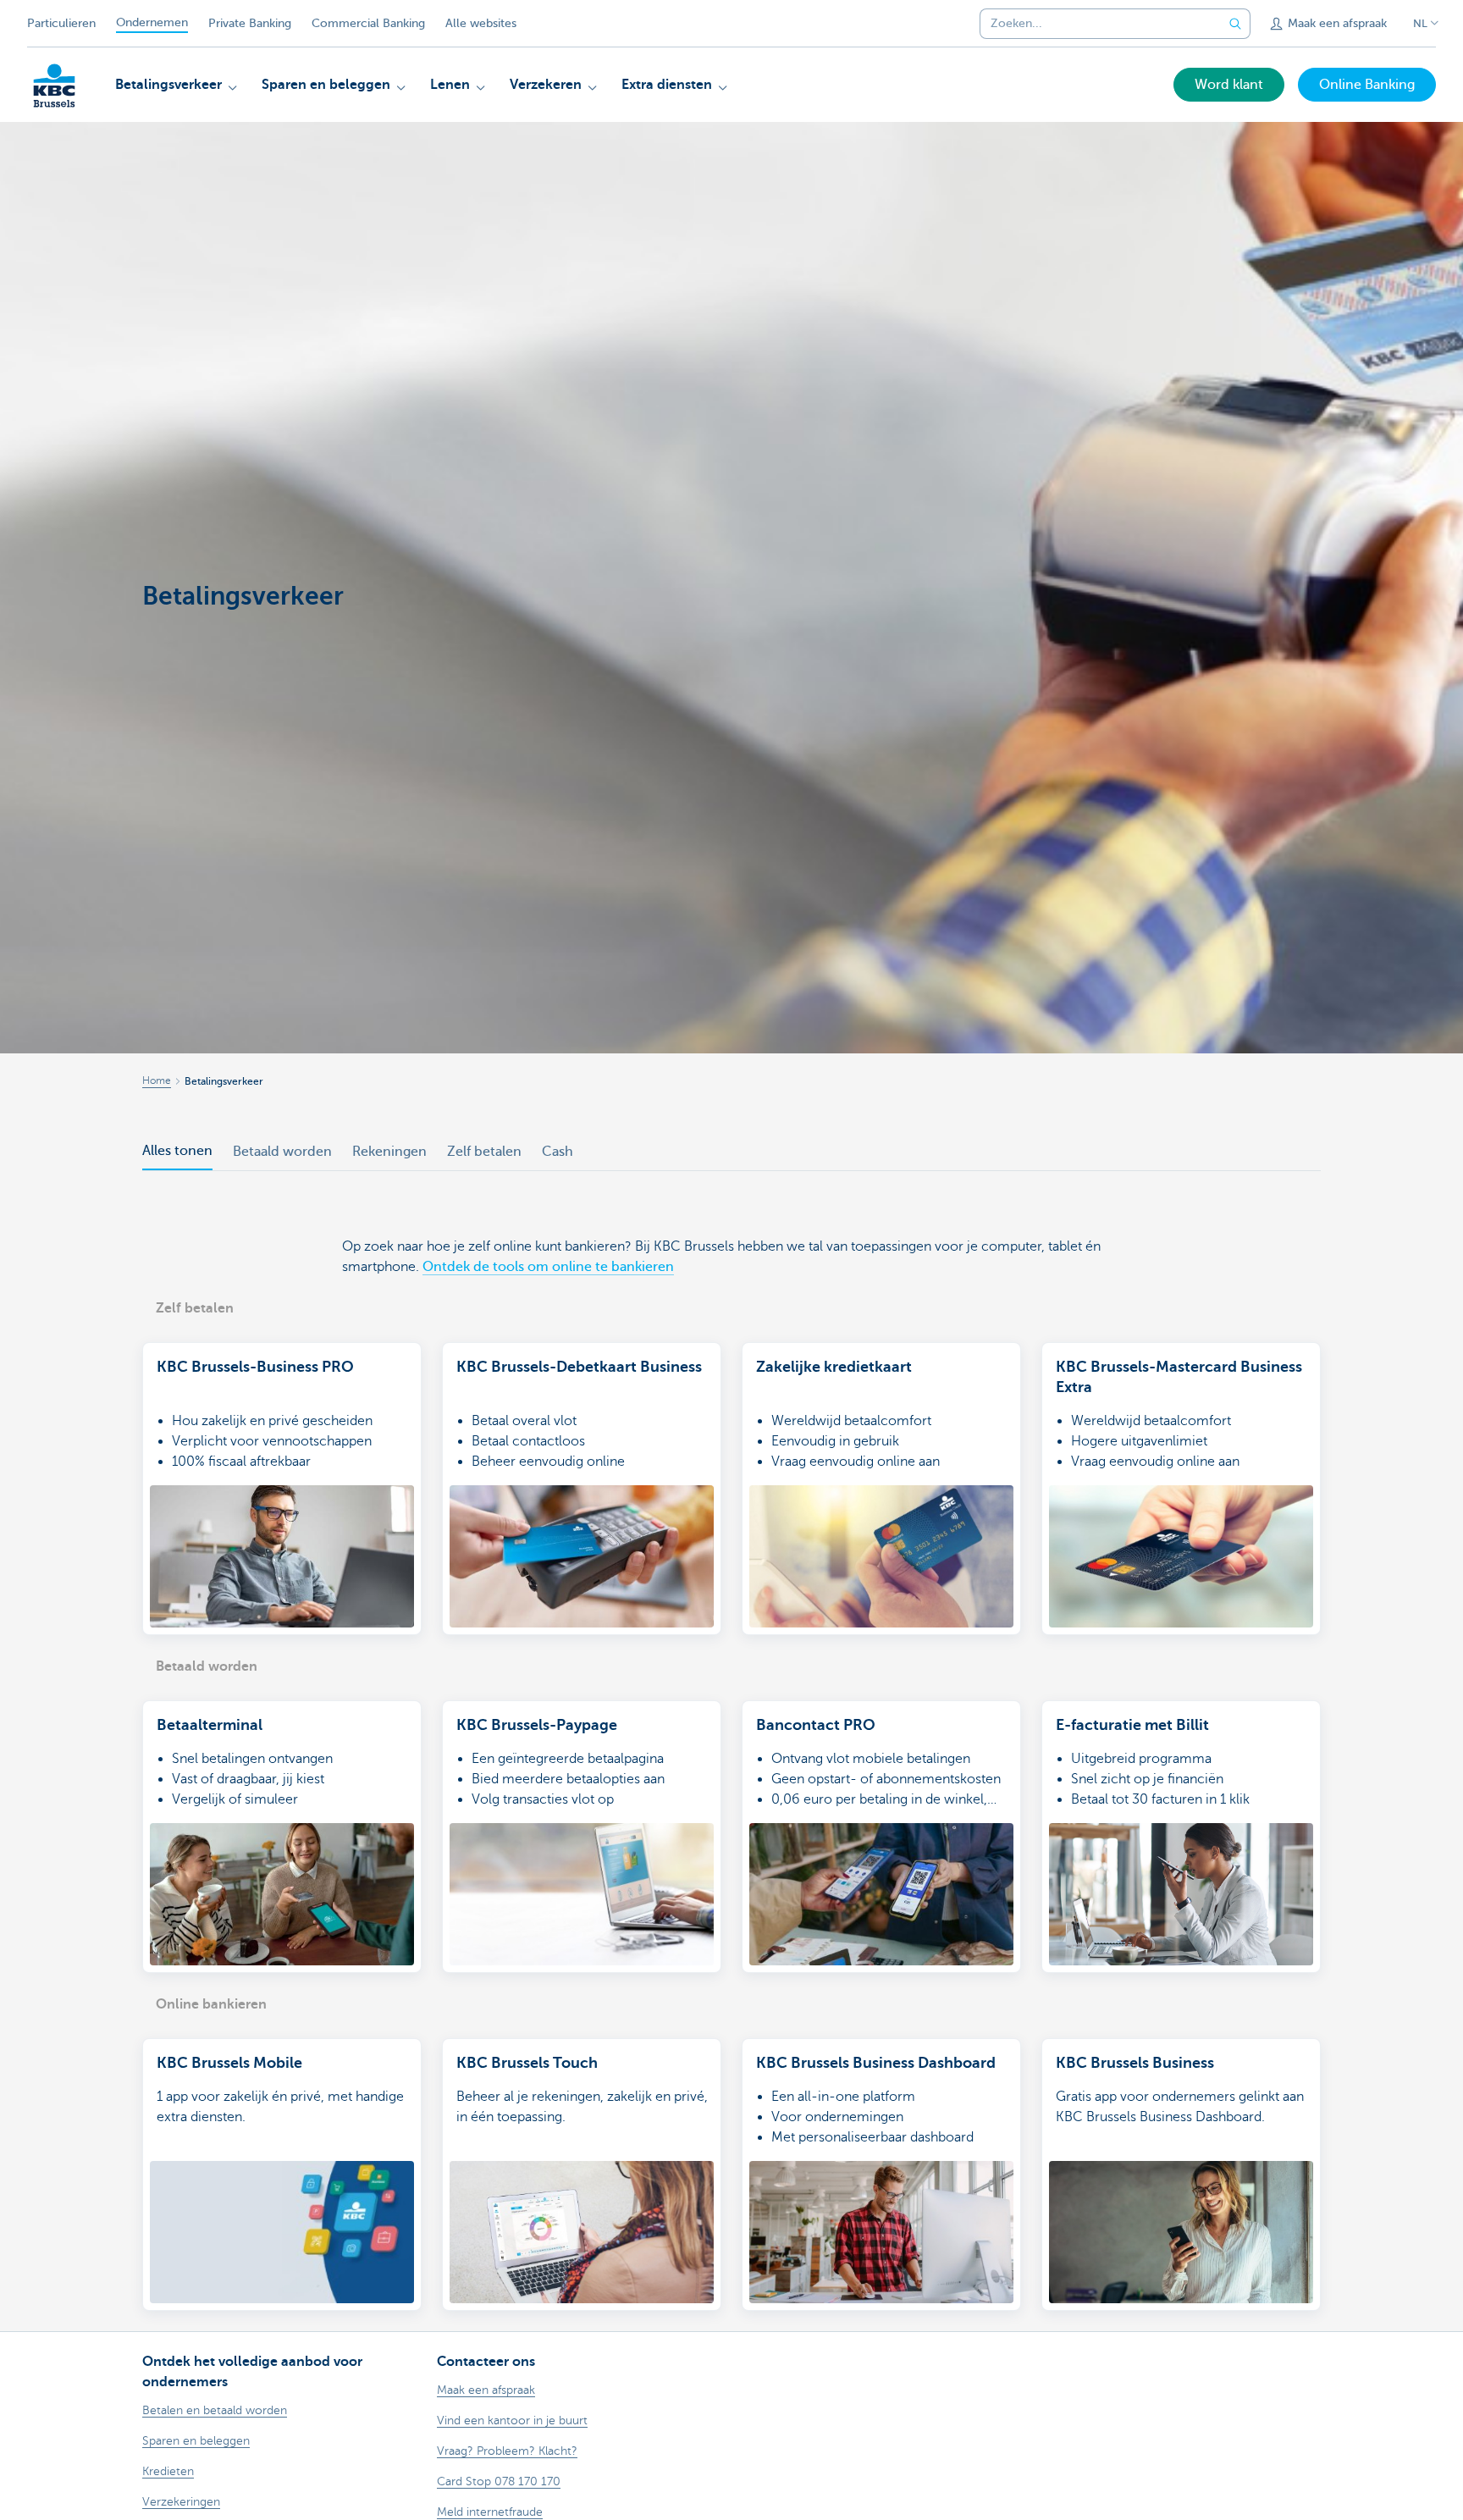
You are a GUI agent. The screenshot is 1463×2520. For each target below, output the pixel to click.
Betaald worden (282, 1152)
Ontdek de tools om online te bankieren (548, 1267)
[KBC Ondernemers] (54, 86)
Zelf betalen (484, 1152)
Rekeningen (389, 1152)
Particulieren (61, 23)
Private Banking (250, 23)
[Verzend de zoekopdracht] (1235, 24)
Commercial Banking (368, 23)
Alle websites (481, 23)
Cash (558, 1152)
